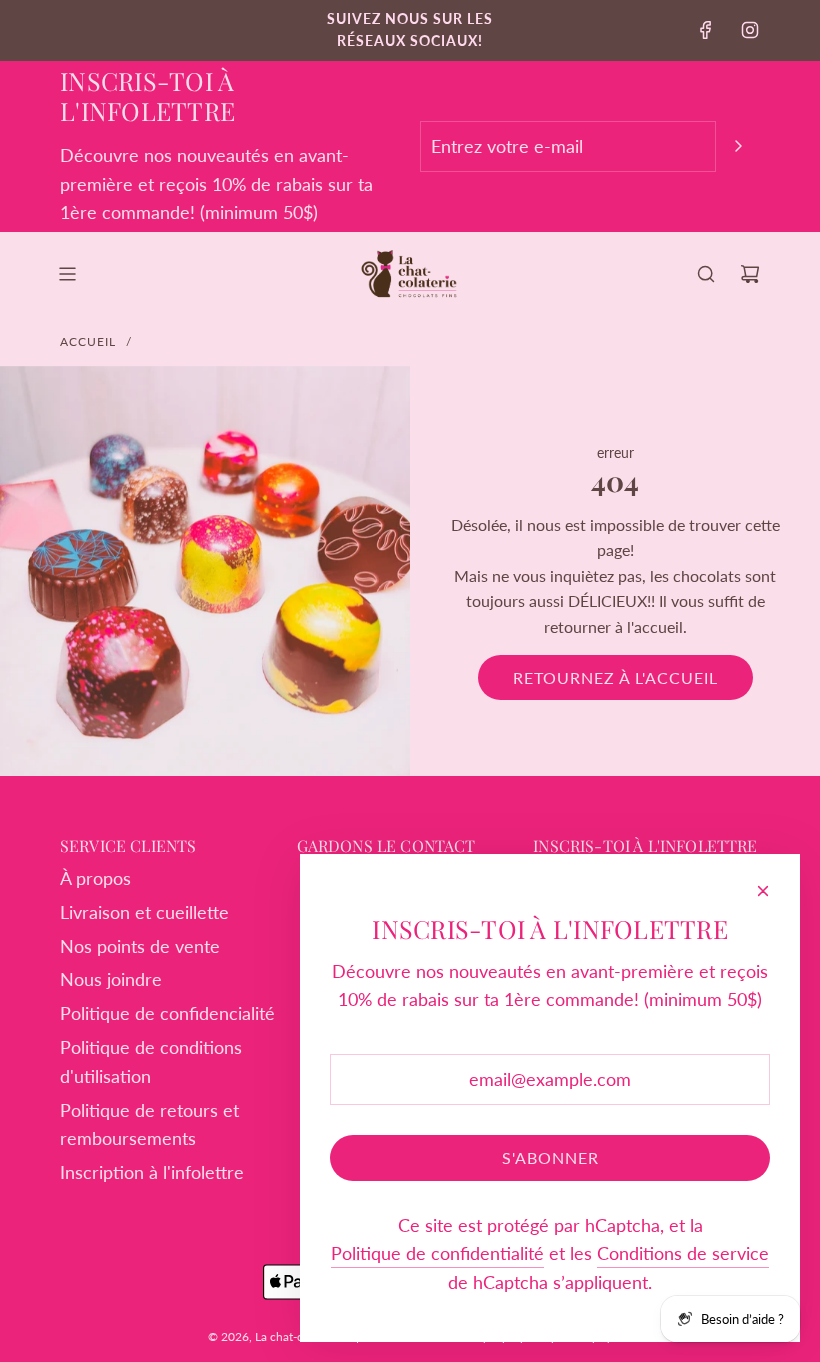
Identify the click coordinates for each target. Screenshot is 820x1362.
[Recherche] (706, 274)
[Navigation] (67, 274)
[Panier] (750, 274)
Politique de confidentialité (437, 1253)
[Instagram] (750, 30)
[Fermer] (763, 891)
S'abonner (550, 1157)
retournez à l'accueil (615, 677)
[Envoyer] (738, 146)
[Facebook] (706, 30)
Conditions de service (683, 1253)
